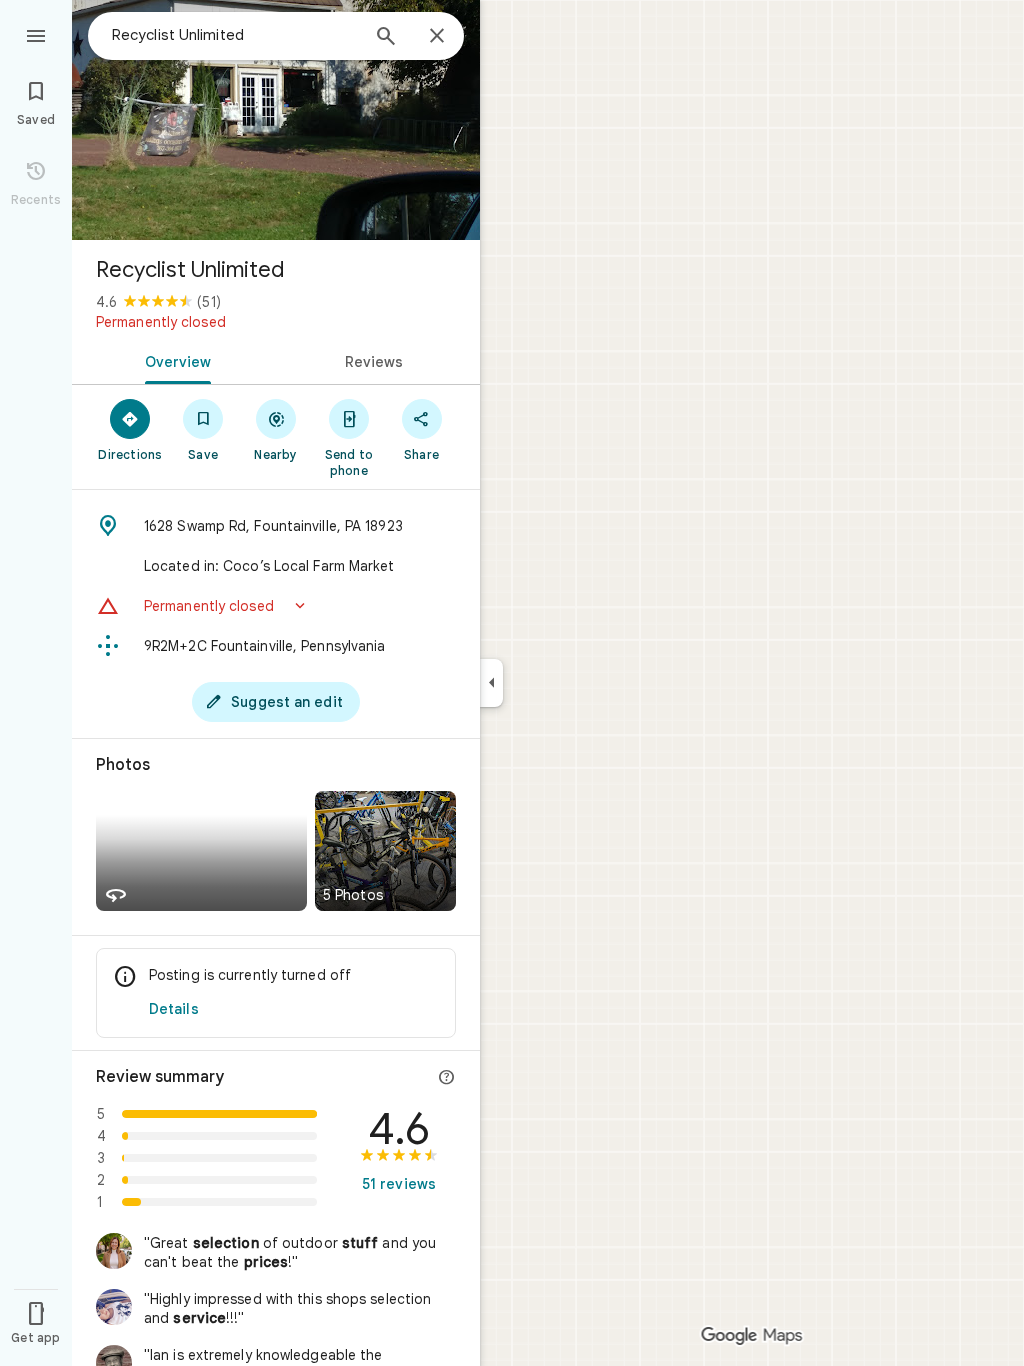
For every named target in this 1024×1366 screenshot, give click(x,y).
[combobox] (235, 35)
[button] (276, 606)
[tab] (174, 360)
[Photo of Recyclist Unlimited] (276, 120)
